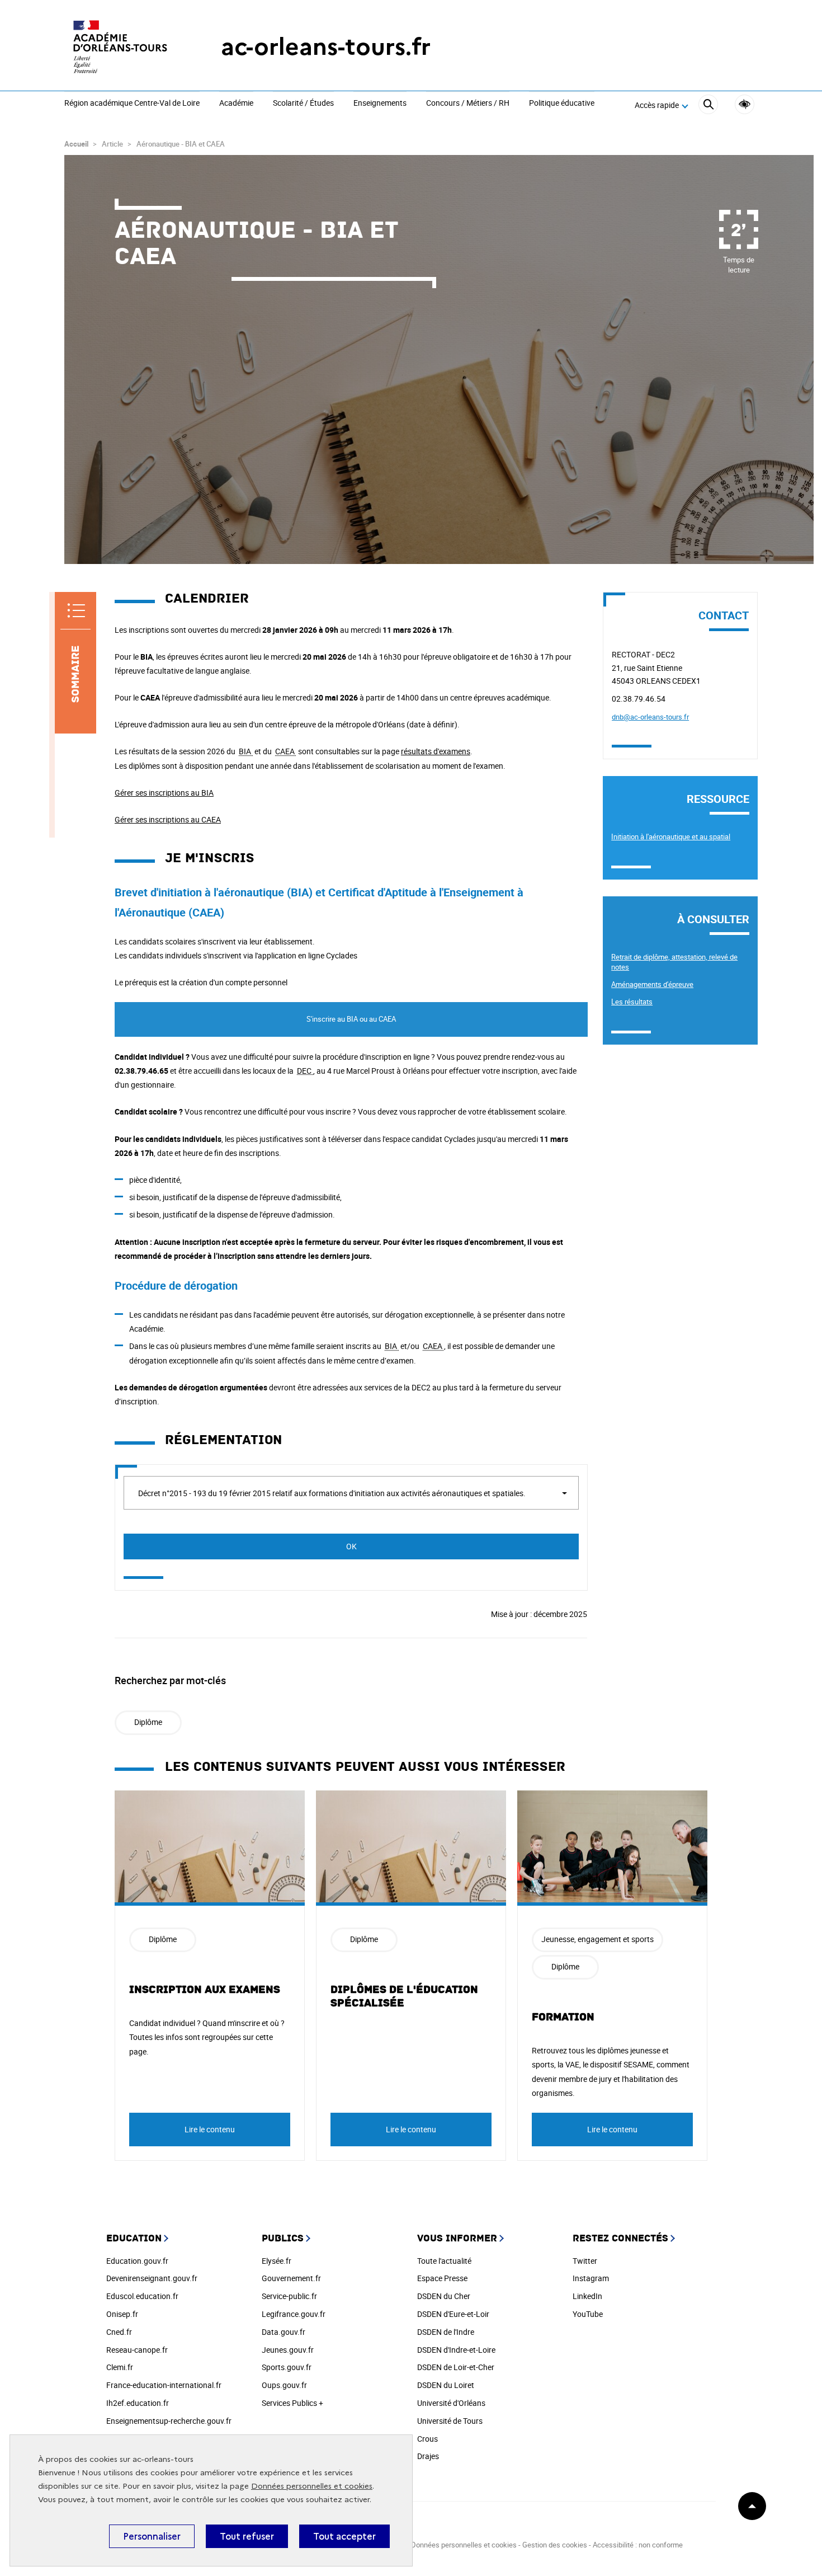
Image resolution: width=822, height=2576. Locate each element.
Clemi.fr (120, 2367)
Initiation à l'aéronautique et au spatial (671, 836)
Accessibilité (745, 104)
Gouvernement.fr (291, 2278)
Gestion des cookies (555, 2545)
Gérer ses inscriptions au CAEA (168, 819)
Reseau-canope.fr (137, 2350)
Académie (236, 104)
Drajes (428, 2456)
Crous (427, 2439)
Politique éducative (562, 104)
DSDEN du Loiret (446, 2385)
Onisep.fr (122, 2314)
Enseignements (380, 104)
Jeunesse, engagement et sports (597, 1939)
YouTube (588, 2314)
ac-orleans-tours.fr (326, 47)
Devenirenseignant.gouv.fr (152, 2278)
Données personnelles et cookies (312, 2486)
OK (351, 1546)
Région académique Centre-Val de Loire (132, 104)
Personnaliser (152, 2536)
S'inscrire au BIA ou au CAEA (351, 1019)
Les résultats (632, 1002)
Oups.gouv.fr (284, 2385)
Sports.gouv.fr (287, 2367)
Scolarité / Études (303, 104)
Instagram (591, 2278)
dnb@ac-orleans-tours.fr (650, 717)
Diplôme (148, 1722)
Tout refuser (247, 2536)
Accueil (76, 144)
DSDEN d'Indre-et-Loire (456, 2350)
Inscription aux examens (205, 1990)
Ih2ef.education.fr (138, 2403)
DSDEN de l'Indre (446, 2332)
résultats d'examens (436, 751)
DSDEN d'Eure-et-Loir (453, 2314)
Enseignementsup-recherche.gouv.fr (169, 2421)
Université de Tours (450, 2421)
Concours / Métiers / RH (468, 104)
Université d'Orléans (451, 2403)
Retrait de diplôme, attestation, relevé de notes (674, 962)
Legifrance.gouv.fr (294, 2314)
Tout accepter (344, 2536)
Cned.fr (119, 2332)
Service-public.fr (289, 2296)
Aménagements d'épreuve (652, 984)
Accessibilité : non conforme (638, 2545)
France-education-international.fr (164, 2385)
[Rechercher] (708, 106)
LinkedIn (587, 2296)
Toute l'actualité (444, 2261)
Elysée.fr (277, 2261)
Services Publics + (292, 2403)
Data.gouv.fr (284, 2332)
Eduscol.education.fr (142, 2296)
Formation (563, 2017)
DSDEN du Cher (444, 2296)
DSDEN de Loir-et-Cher (456, 2367)
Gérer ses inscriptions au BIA (164, 793)
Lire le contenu (210, 2129)
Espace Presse (442, 2278)
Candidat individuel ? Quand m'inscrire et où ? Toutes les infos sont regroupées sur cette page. (207, 2037)
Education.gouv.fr (137, 2261)
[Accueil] (120, 47)
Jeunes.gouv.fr (288, 2350)
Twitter (585, 2261)
